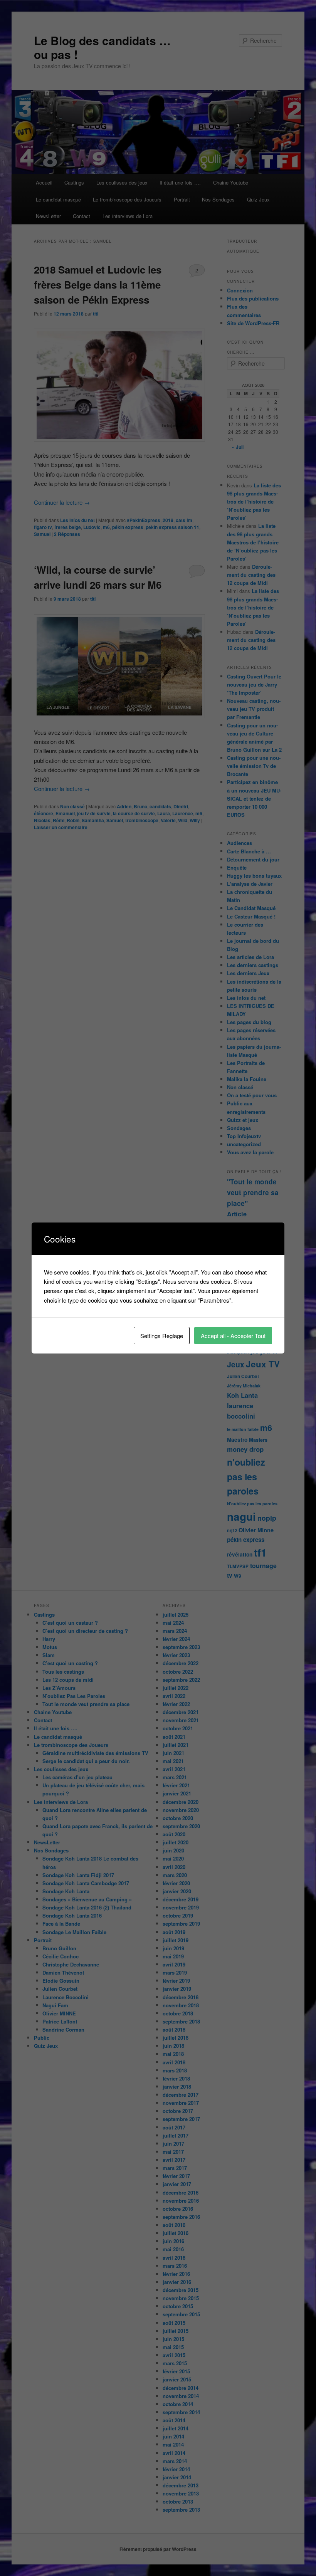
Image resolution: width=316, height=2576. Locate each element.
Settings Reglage (162, 1336)
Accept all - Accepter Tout (233, 1336)
